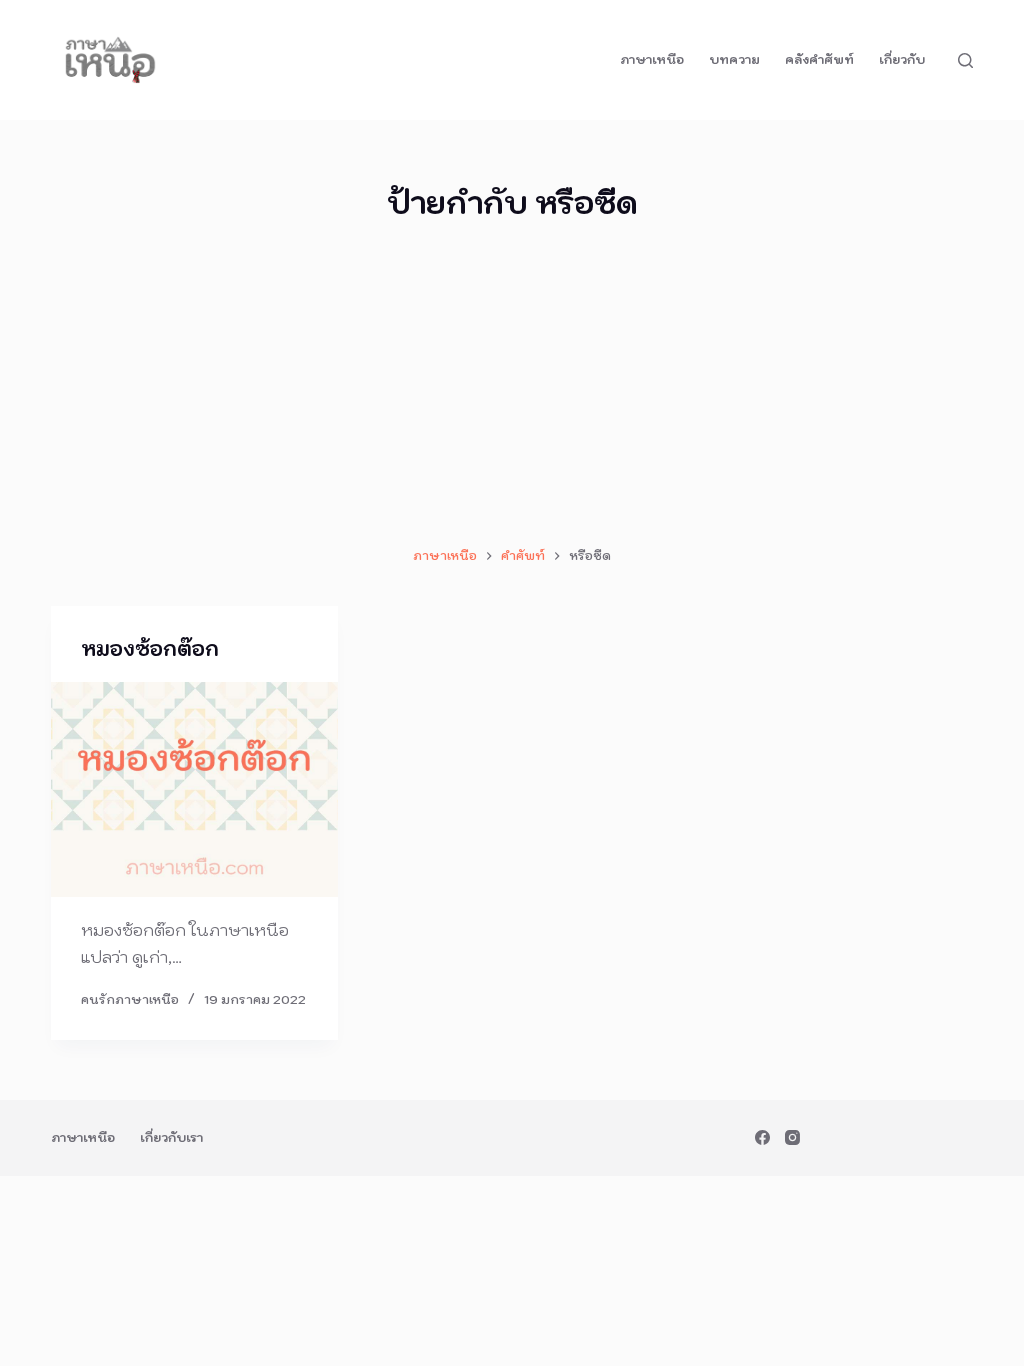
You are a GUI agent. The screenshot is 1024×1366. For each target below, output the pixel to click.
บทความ (734, 59)
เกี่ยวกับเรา (171, 1137)
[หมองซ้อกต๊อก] (194, 789)
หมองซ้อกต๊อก (150, 649)
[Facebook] (762, 1137)
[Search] (965, 60)
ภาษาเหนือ (652, 59)
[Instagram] (792, 1137)
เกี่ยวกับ (902, 59)
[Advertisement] (512, 385)
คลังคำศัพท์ (819, 59)
